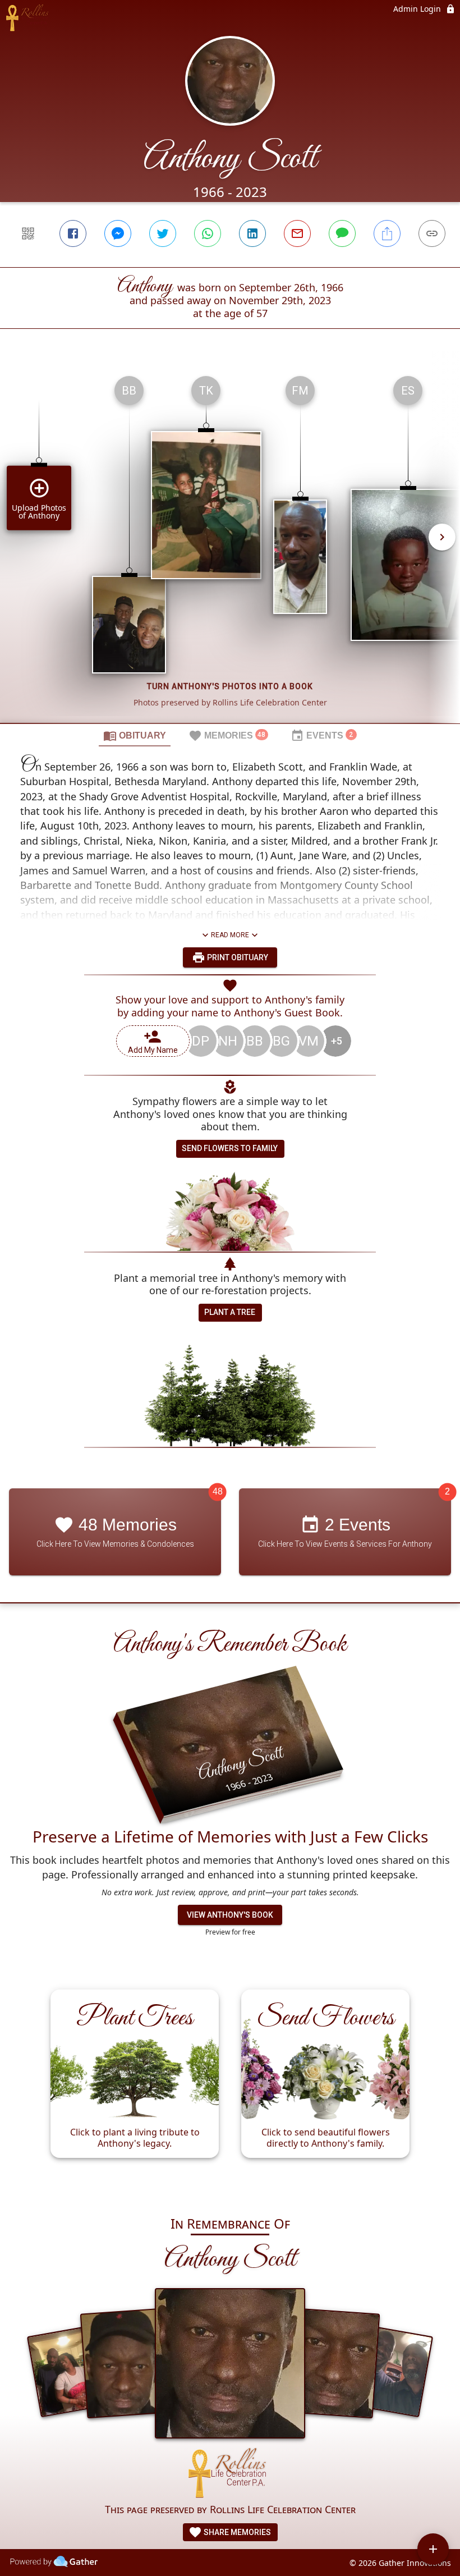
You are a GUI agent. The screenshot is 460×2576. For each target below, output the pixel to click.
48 (218, 1491)
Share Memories (236, 2532)
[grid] (230, 545)
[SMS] (342, 233)
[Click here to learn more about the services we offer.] (230, 2475)
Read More (230, 935)
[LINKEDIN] (252, 233)
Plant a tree (230, 1312)
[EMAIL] (297, 233)
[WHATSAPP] (208, 233)
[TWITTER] (163, 233)
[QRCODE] (28, 233)
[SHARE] (387, 233)
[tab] (135, 735)
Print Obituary (237, 957)
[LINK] (432, 233)
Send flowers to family (230, 1148)
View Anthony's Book (230, 1915)
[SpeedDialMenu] (433, 2549)
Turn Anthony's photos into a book (230, 686)
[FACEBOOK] (73, 233)
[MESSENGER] (118, 233)
